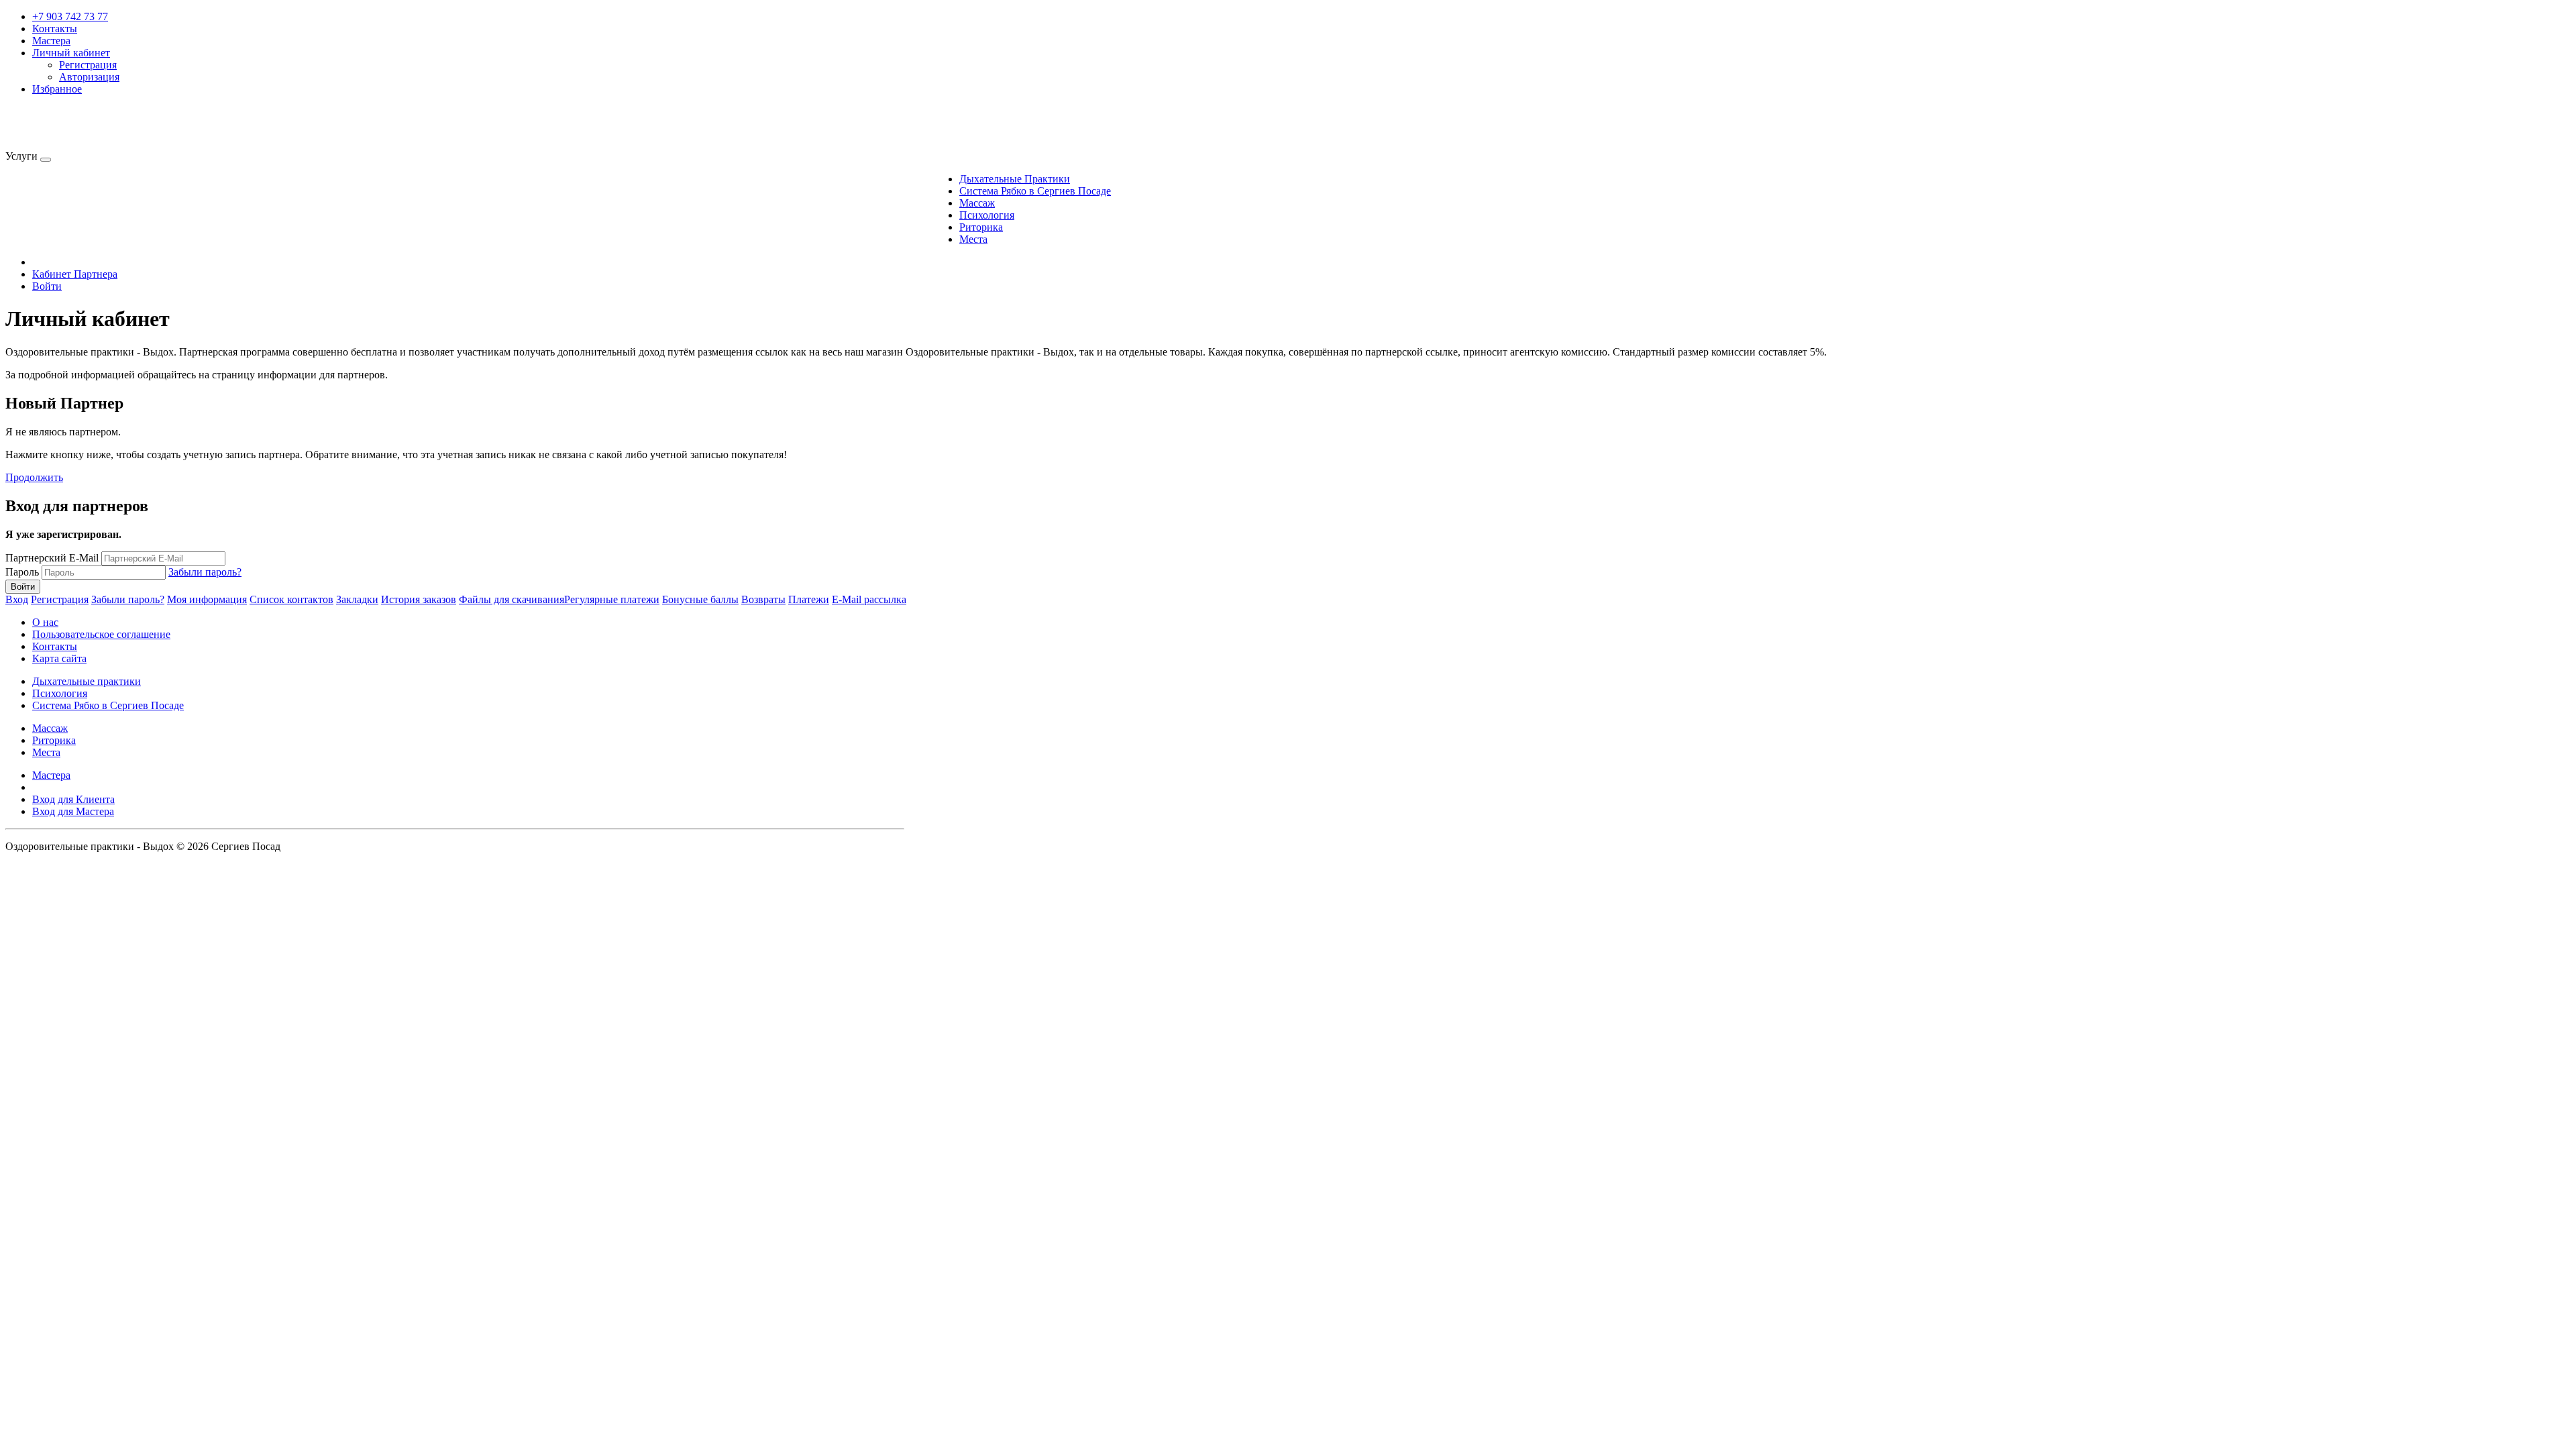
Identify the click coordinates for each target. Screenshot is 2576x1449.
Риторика (981, 227)
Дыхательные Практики (1015, 179)
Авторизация (89, 77)
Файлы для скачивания (512, 599)
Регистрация (88, 65)
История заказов (419, 599)
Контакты (55, 29)
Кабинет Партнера (75, 274)
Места (973, 239)
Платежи (809, 599)
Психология (987, 215)
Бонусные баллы (700, 599)
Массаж (977, 203)
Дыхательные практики (87, 681)
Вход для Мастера (73, 811)
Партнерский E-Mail (52, 558)
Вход (17, 599)
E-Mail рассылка (869, 599)
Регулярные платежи (612, 599)
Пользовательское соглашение (101, 634)
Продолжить (34, 477)
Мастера (51, 41)
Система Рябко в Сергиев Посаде (1035, 191)
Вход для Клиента (73, 799)
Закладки (357, 599)
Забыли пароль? (205, 572)
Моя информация (207, 599)
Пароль (22, 572)
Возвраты (763, 599)
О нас (45, 622)
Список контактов (291, 599)
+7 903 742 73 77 (70, 16)
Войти (47, 286)
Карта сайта (59, 658)
